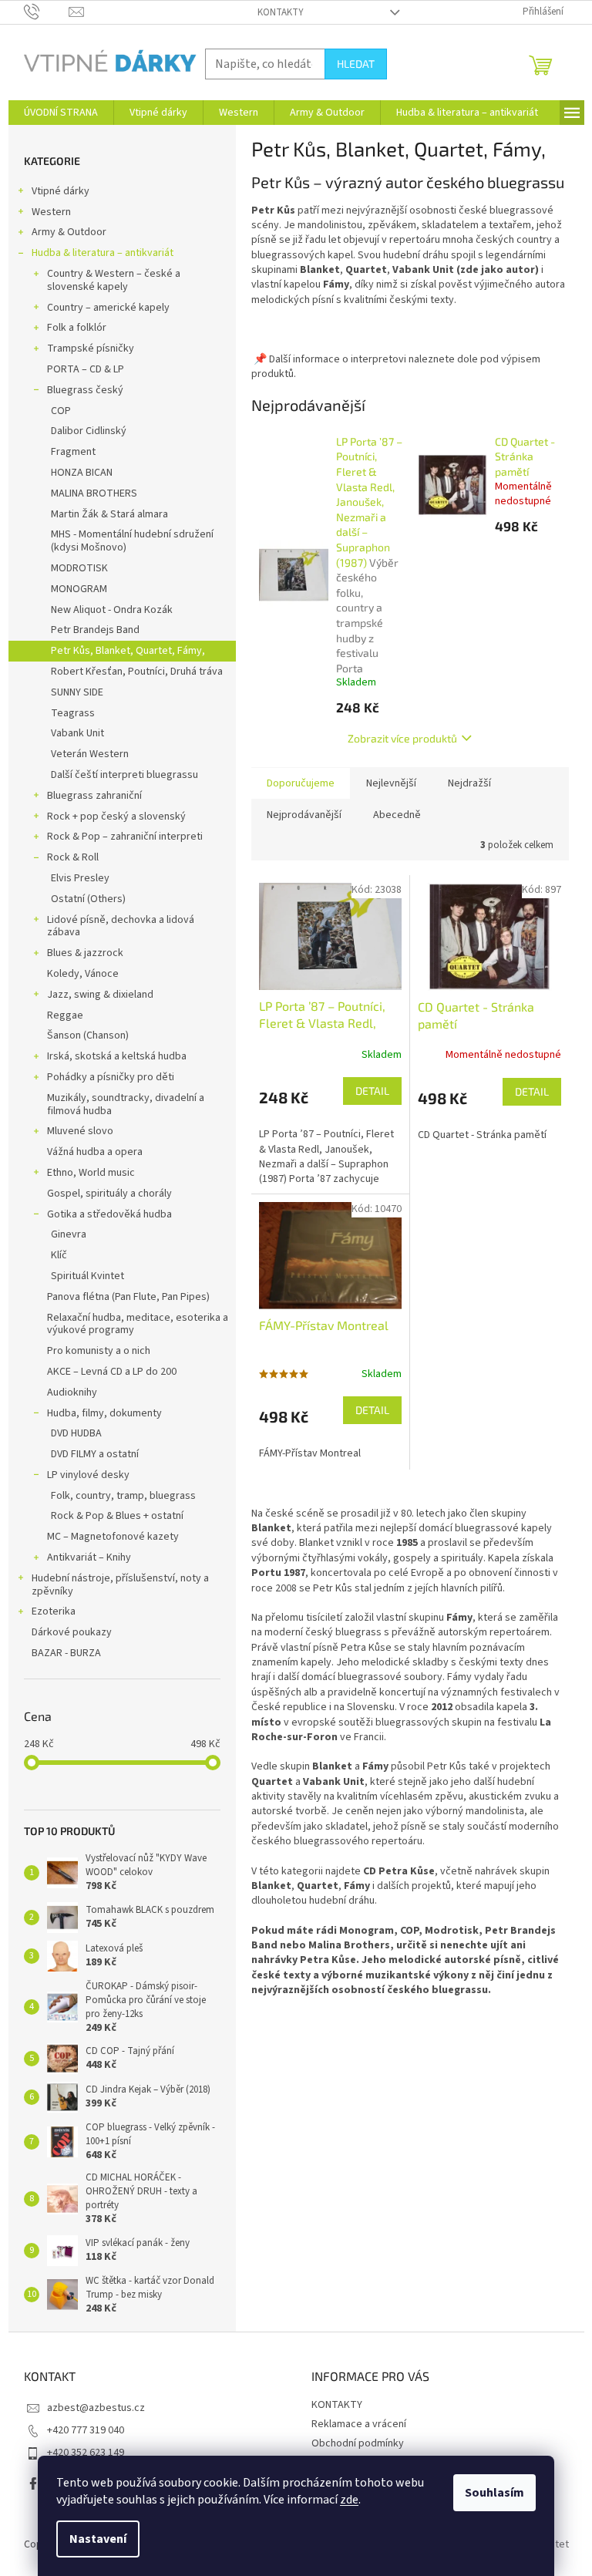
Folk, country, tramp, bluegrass (123, 1496)
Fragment (73, 452)
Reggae (65, 1015)
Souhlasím (494, 2493)
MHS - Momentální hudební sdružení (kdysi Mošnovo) (132, 541)
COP (61, 411)
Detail (372, 1091)
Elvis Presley (80, 878)
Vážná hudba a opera (95, 1152)
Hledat (356, 64)
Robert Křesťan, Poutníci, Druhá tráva (137, 672)
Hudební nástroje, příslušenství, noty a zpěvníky (120, 1585)
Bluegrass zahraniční (94, 796)
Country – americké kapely (108, 308)
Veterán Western (90, 754)
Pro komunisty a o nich (99, 1351)
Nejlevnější (391, 783)
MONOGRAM (79, 589)
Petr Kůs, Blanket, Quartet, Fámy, (128, 651)
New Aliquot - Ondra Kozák (112, 610)
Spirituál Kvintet (87, 1276)
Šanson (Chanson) (88, 1035)
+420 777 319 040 (86, 2430)
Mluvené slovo (80, 1131)
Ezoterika (54, 1611)
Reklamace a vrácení (359, 2424)
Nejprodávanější (304, 815)
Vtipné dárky (61, 191)
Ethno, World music (91, 1173)
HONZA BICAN (82, 473)
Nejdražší (469, 783)
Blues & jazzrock (85, 953)
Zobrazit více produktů (402, 738)
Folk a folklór (77, 328)
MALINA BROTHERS (94, 493)
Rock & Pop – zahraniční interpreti (125, 837)
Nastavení (98, 2539)
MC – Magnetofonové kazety (113, 1537)
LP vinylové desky (88, 1475)
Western (51, 212)
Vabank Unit (77, 733)
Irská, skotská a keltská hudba (117, 1056)
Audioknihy (72, 1392)
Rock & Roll (73, 857)
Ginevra (69, 1234)
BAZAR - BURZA (66, 1653)
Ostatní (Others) (88, 899)
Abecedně (397, 815)
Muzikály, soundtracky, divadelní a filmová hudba (126, 1104)
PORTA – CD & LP (86, 369)
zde (349, 2500)
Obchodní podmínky (358, 2443)
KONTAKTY (281, 12)
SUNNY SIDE (77, 692)
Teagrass (73, 713)
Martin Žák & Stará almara (109, 514)
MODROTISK (79, 568)
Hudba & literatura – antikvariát (103, 253)
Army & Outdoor (69, 232)
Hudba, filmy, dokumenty (104, 1413)
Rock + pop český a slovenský (116, 817)
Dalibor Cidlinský (89, 431)
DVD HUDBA (76, 1433)
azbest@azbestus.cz (96, 2408)
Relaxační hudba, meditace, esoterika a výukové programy (138, 1324)
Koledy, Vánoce (83, 974)
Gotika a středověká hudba (109, 1214)
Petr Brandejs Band (95, 630)
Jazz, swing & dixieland (100, 995)
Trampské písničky (91, 349)
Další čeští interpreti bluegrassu (124, 775)
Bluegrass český (85, 390)
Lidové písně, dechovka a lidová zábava (121, 926)
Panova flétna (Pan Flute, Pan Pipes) (128, 1297)
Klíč (59, 1255)
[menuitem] (61, 113)
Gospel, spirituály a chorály (109, 1194)
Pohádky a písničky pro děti (111, 1077)
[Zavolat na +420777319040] (47, 12)
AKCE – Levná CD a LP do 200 (112, 1372)
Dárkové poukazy (72, 1632)
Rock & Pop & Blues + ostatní (117, 1516)
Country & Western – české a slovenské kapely (114, 280)
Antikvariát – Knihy (89, 1557)
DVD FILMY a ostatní (95, 1454)
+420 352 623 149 (86, 2453)
